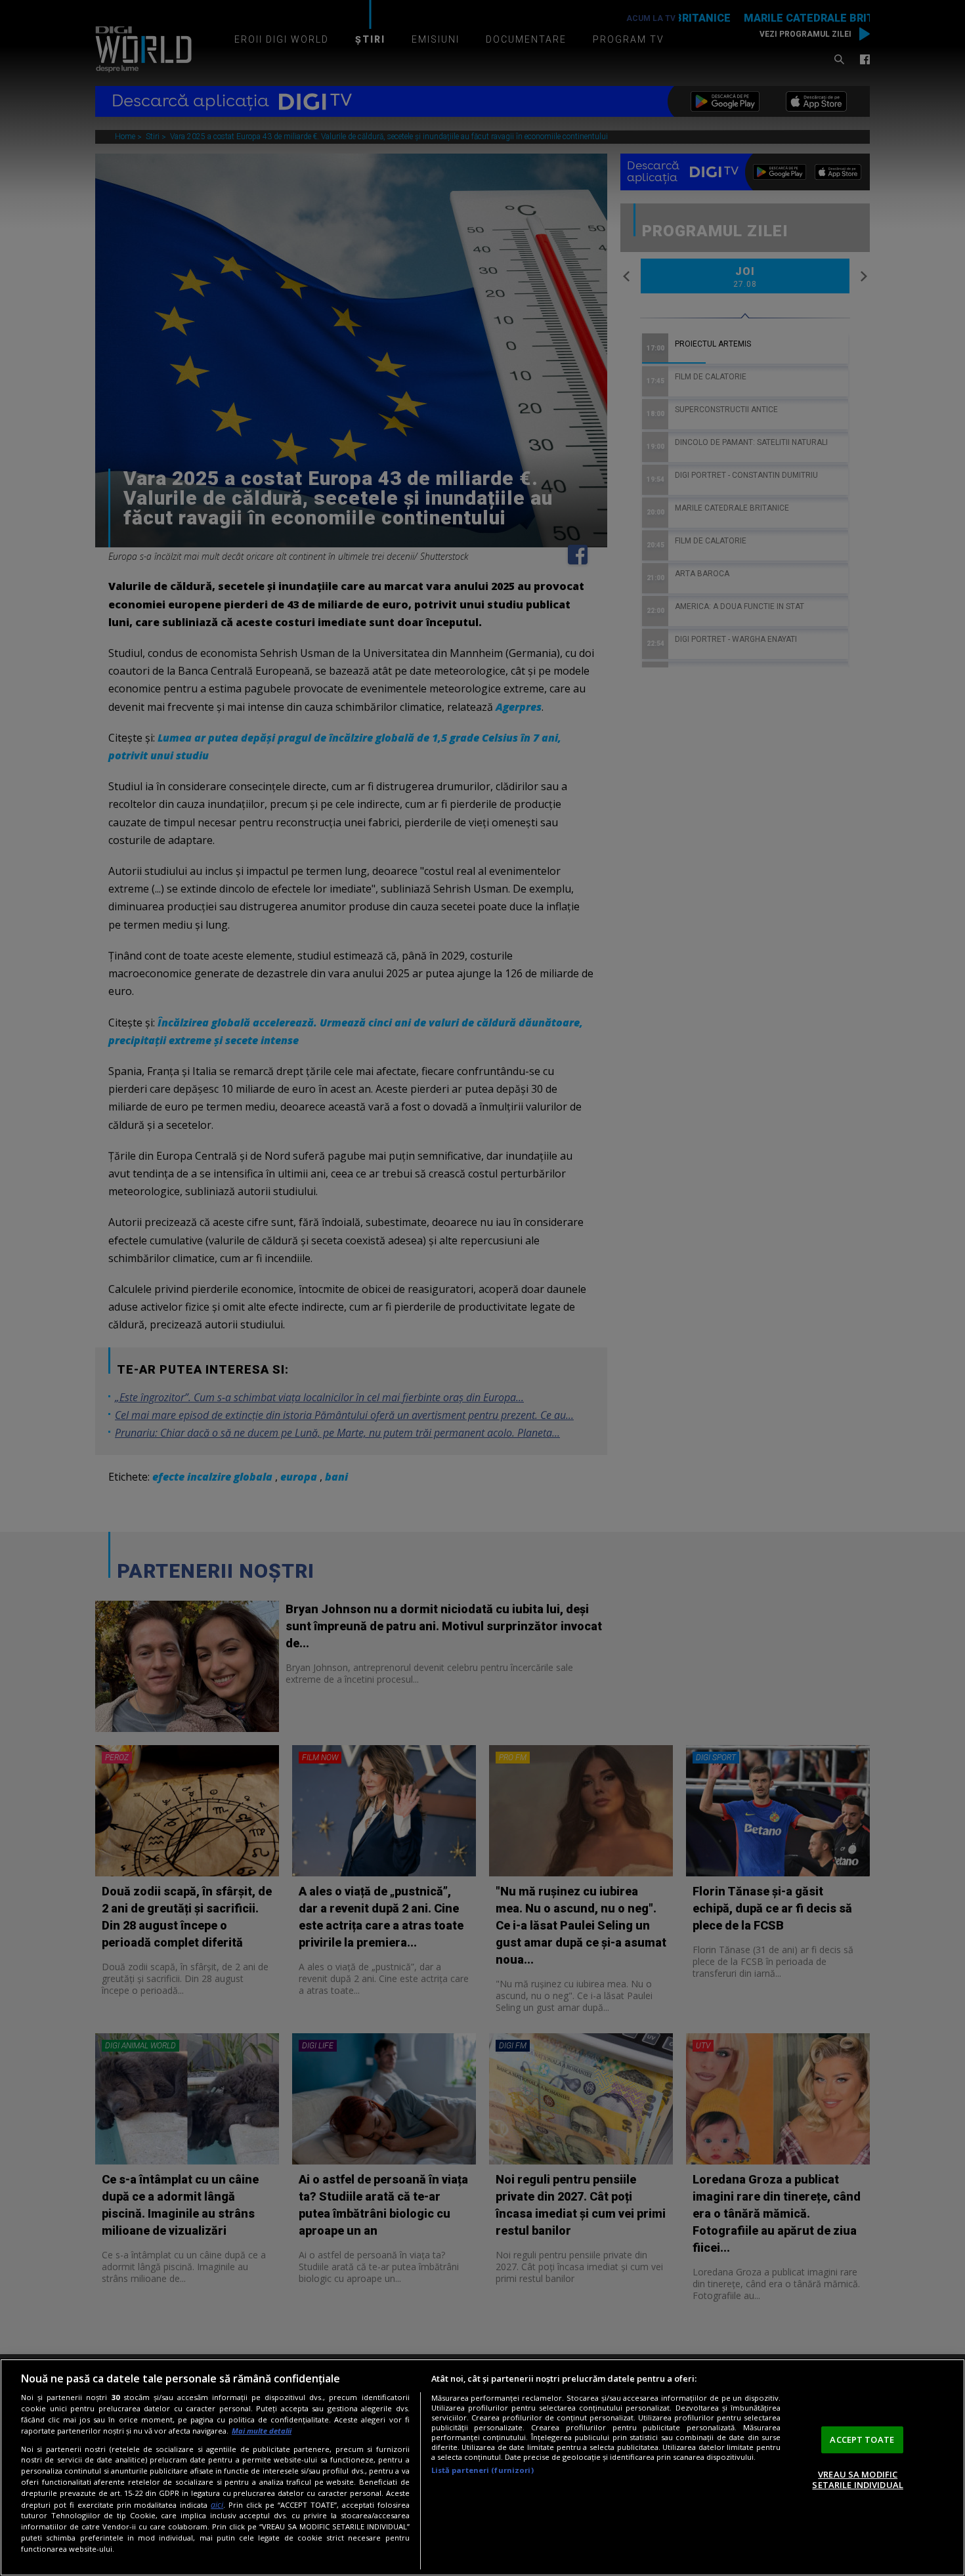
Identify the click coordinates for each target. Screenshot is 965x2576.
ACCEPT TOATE (862, 2439)
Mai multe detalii (262, 2431)
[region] (482, 2467)
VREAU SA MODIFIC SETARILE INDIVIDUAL (857, 2480)
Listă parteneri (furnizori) (482, 2470)
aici (217, 2505)
